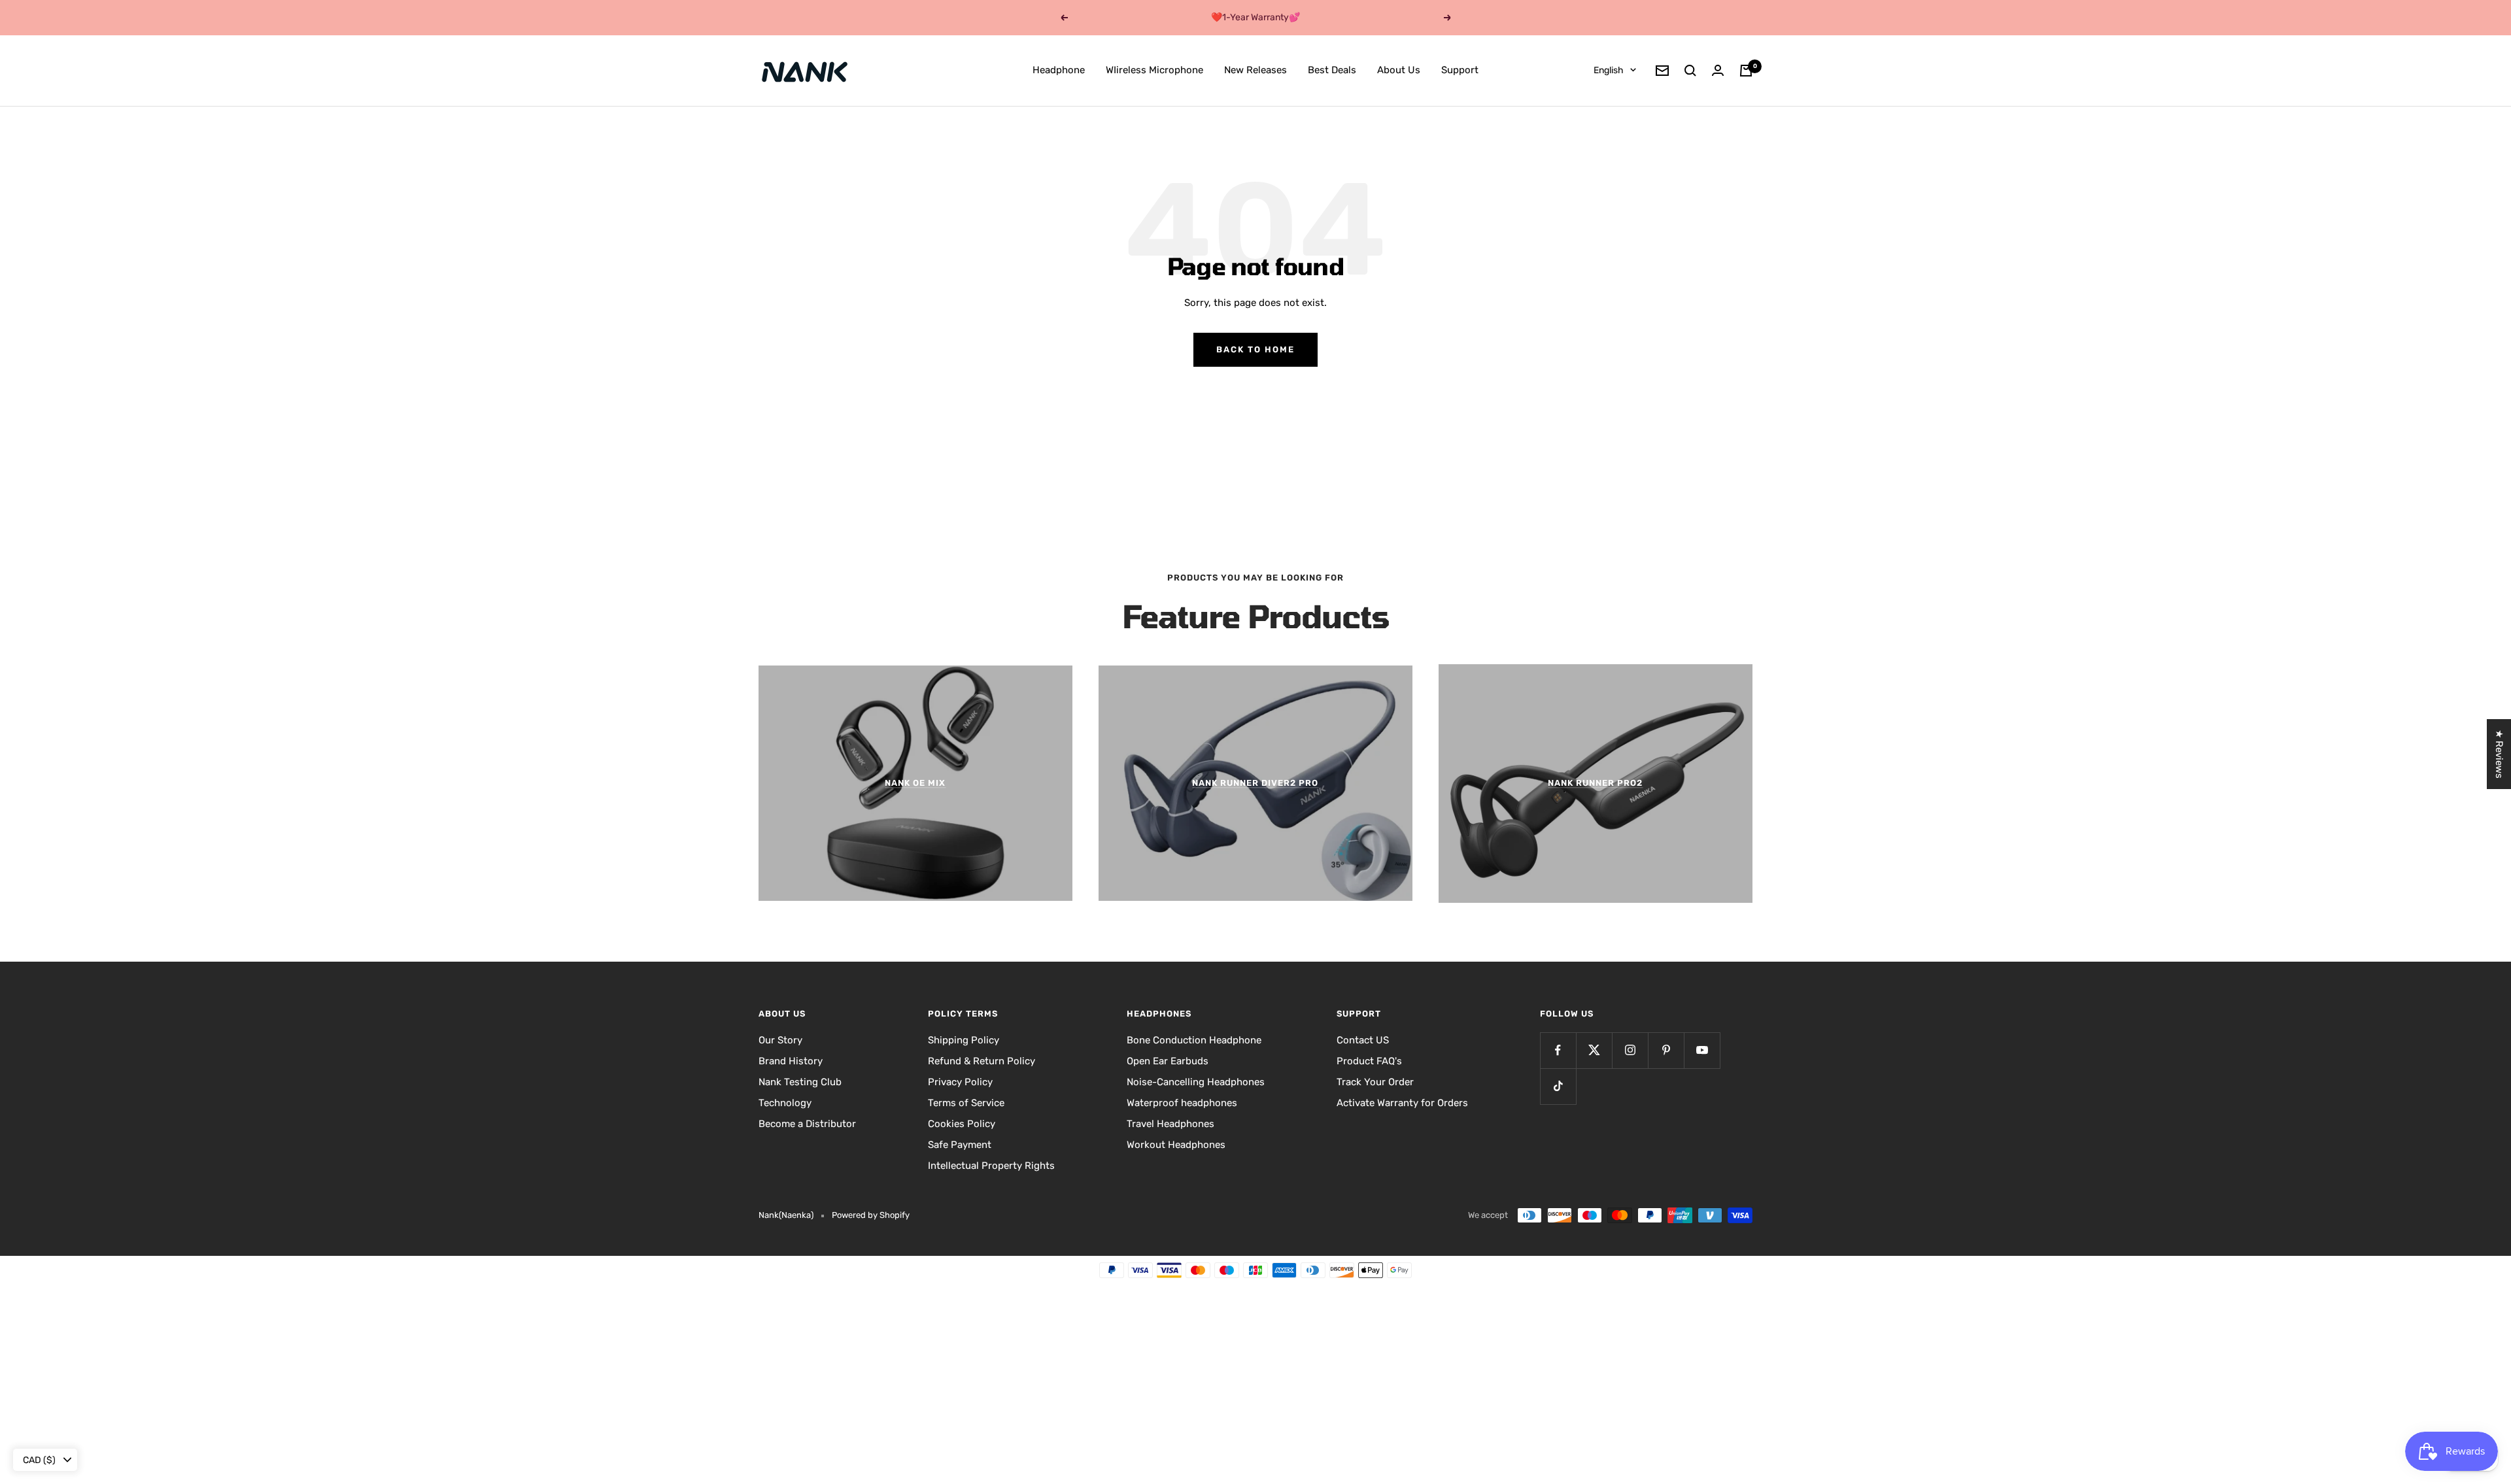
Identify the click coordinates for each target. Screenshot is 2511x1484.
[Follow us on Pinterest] (1666, 1050)
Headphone (1059, 70)
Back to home (1255, 349)
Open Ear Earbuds (1168, 1061)
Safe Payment (960, 1145)
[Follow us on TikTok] (1558, 1086)
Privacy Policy (960, 1082)
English (1609, 70)
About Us (1399, 70)
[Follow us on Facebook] (1558, 1050)
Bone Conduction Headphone (1194, 1040)
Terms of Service (966, 1103)
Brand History (791, 1061)
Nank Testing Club (800, 1082)
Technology (785, 1103)
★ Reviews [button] (2499, 754)
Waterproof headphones (1182, 1103)
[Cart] (1746, 71)
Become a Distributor (807, 1124)
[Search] (1690, 71)
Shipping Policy (964, 1040)
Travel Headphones (1170, 1124)
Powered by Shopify (871, 1215)
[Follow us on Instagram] (1630, 1050)
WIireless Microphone (1154, 70)
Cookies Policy (962, 1124)
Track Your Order (1375, 1082)
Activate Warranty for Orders (1402, 1103)
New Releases (1255, 70)
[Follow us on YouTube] (1702, 1050)
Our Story (780, 1040)
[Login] (1718, 70)
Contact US (1363, 1040)
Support (1460, 70)
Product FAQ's (1369, 1061)
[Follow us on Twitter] (1594, 1050)
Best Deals (1332, 70)
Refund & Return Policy (982, 1061)
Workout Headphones (1176, 1145)
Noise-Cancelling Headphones (1196, 1082)
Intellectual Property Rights (991, 1166)
